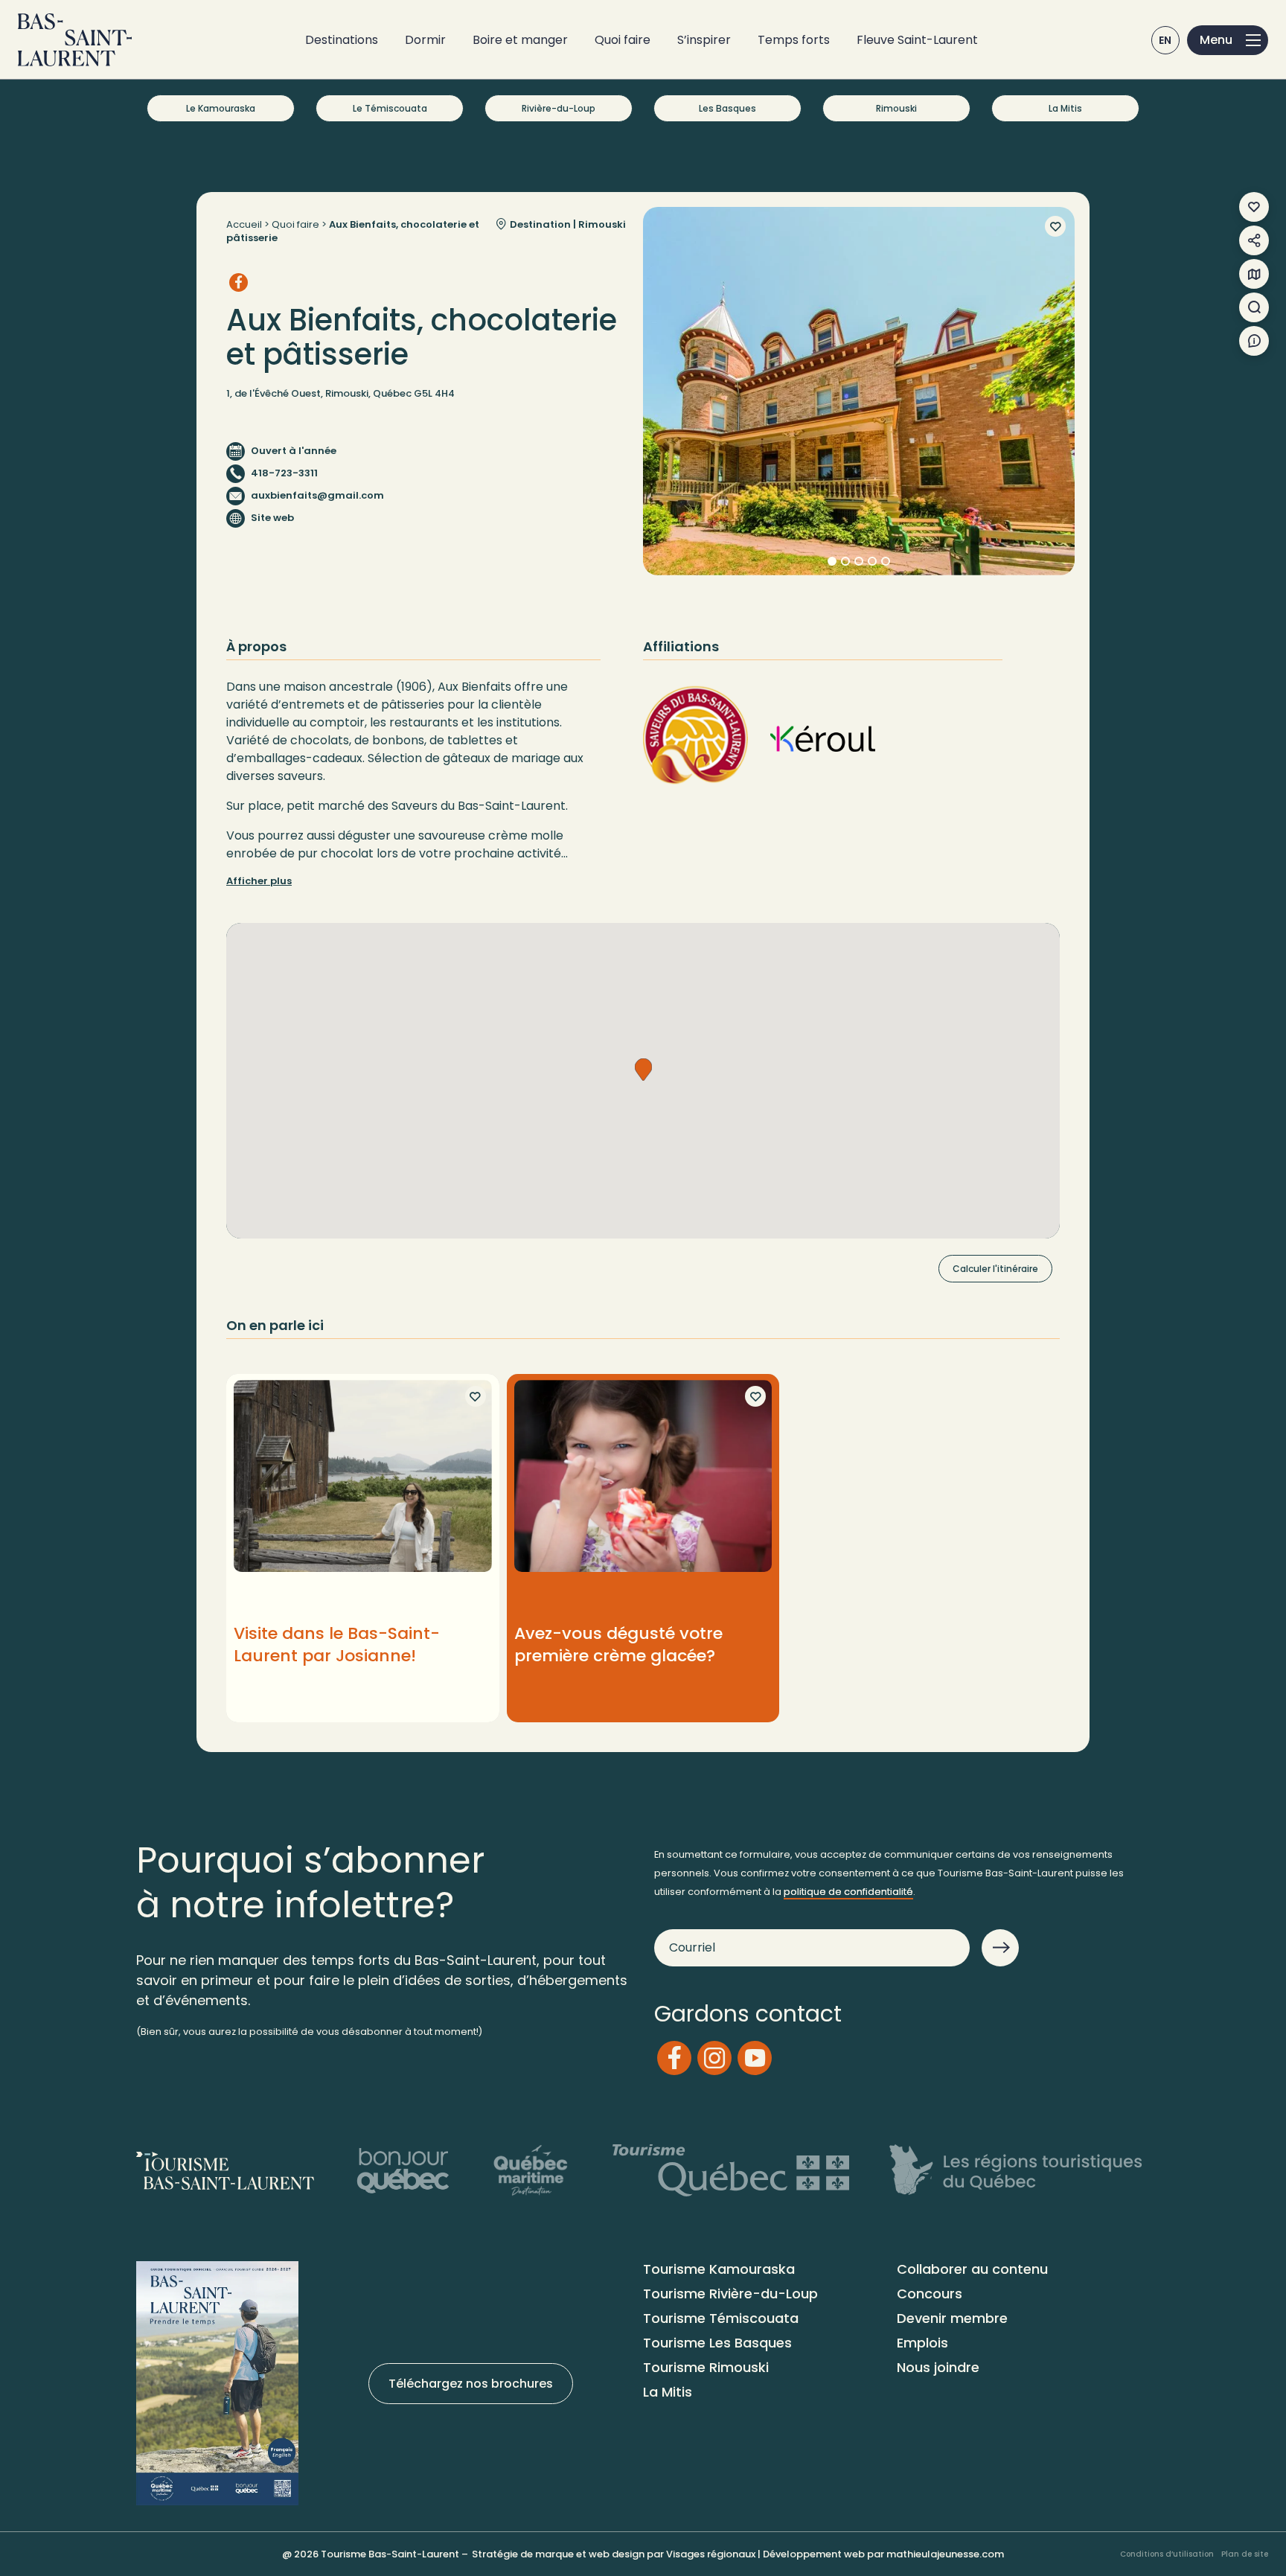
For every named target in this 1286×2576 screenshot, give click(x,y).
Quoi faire (623, 40)
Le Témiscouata (390, 108)
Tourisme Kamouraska (719, 2269)
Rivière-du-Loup (559, 108)
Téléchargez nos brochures (471, 2384)
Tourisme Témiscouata (721, 2318)
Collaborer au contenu (972, 2269)
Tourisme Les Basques (717, 2343)
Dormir (425, 40)
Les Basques (727, 108)
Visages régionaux (711, 2554)
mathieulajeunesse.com (945, 2554)
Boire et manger (520, 40)
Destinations (342, 40)
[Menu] (1228, 40)
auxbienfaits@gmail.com (317, 495)
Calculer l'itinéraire (995, 1269)
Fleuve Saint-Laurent (917, 40)
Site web (272, 518)
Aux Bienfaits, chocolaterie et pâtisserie (353, 231)
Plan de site (1245, 2554)
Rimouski (896, 108)
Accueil (244, 224)
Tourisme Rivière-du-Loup (730, 2294)
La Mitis (1065, 108)
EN (1165, 40)
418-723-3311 (284, 473)
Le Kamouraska (221, 108)
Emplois (922, 2343)
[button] (643, 1070)
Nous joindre (938, 2367)
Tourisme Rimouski (706, 2367)
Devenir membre (952, 2318)
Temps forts (794, 40)
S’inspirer (704, 40)
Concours (930, 2294)
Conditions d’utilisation (1167, 2554)
